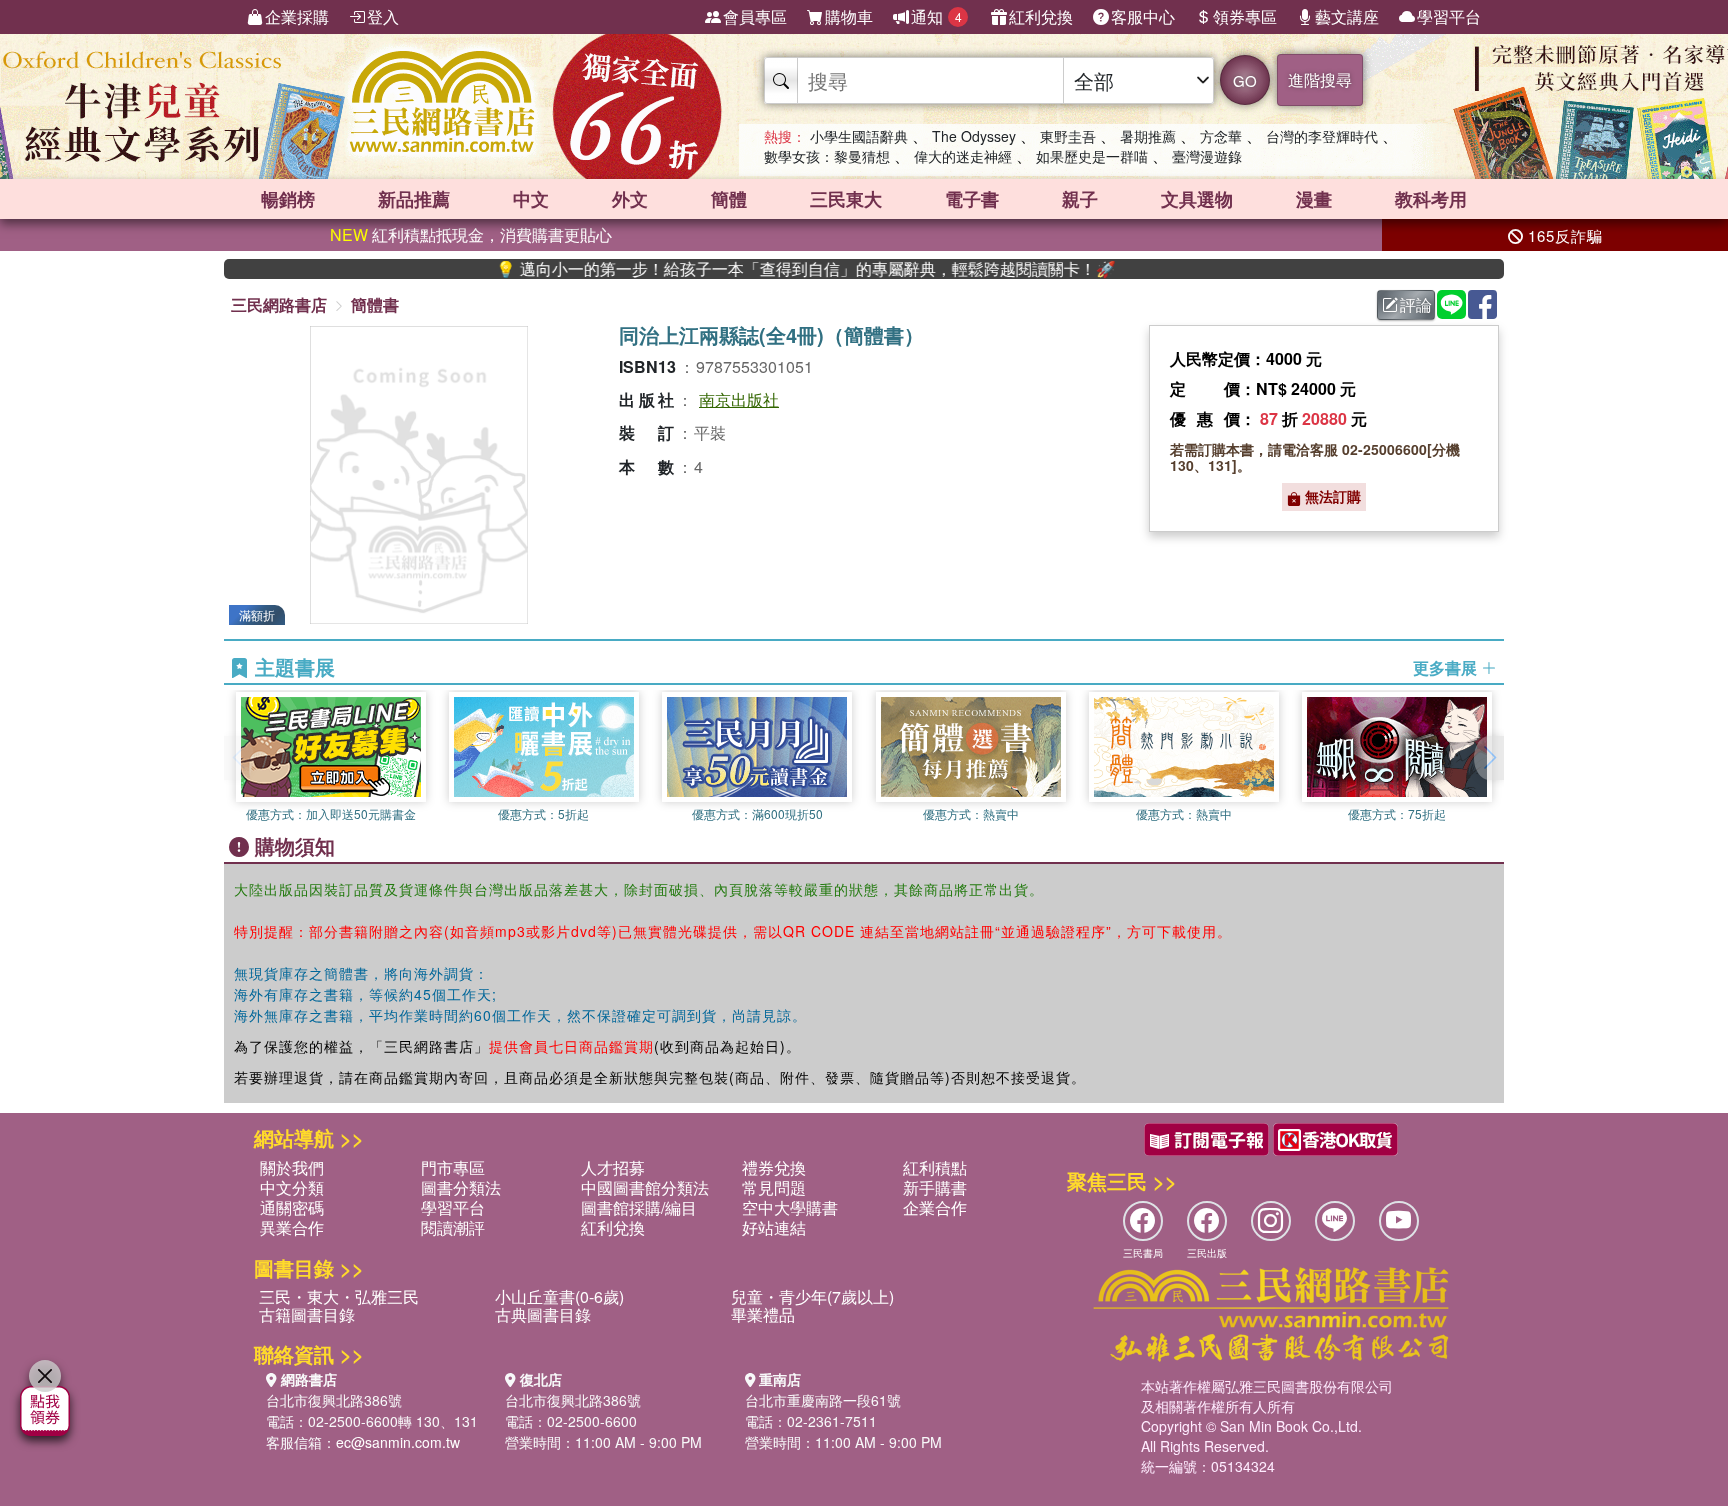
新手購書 (935, 1187)
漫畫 (1314, 199)
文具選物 (1197, 199)
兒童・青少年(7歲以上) (812, 1296)
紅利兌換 (1041, 16)
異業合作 (292, 1227)
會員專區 (755, 16)
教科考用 (1431, 199)
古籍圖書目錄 (307, 1314)
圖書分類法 (461, 1187)
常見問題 (774, 1187)
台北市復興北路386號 (334, 1400)
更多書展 (1447, 668)
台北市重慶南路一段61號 (823, 1400)
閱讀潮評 (453, 1227)
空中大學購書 (790, 1207)
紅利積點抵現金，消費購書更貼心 (471, 234)
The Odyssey (974, 136)
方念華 (1221, 136)
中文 (531, 199)
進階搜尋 (1320, 79)
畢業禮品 (763, 1314)
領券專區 (1245, 16)
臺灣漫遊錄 (1207, 156)
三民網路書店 (279, 304)
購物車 (849, 16)
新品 (414, 199)
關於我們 (292, 1167)
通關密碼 (292, 1207)
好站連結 (774, 1227)
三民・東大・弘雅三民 (339, 1296)
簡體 (729, 199)
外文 (630, 199)
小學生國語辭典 (859, 136)
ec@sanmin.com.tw (398, 1442)
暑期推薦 (1148, 136)
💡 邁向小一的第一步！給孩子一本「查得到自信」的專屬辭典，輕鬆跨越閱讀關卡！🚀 (760, 269)
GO (1245, 80)
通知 (936, 16)
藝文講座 (1347, 16)
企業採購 (297, 16)
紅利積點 (935, 1167)
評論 (1416, 304)
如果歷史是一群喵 (1092, 156)
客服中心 (1143, 16)
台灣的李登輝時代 (1322, 136)
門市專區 (453, 1167)
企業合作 (935, 1207)
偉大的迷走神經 (963, 156)
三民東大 (846, 199)
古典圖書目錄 (543, 1314)
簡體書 (375, 304)
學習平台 (1449, 16)
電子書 (972, 199)
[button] (1489, 758)
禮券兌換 (774, 1167)
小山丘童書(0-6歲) (559, 1296)
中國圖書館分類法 (645, 1187)
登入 (383, 16)
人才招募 (613, 1167)
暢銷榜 (288, 199)
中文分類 (292, 1187)
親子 (1080, 199)
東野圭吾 (1068, 136)
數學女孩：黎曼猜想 (827, 156)
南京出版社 (739, 399)
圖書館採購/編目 (639, 1207)
